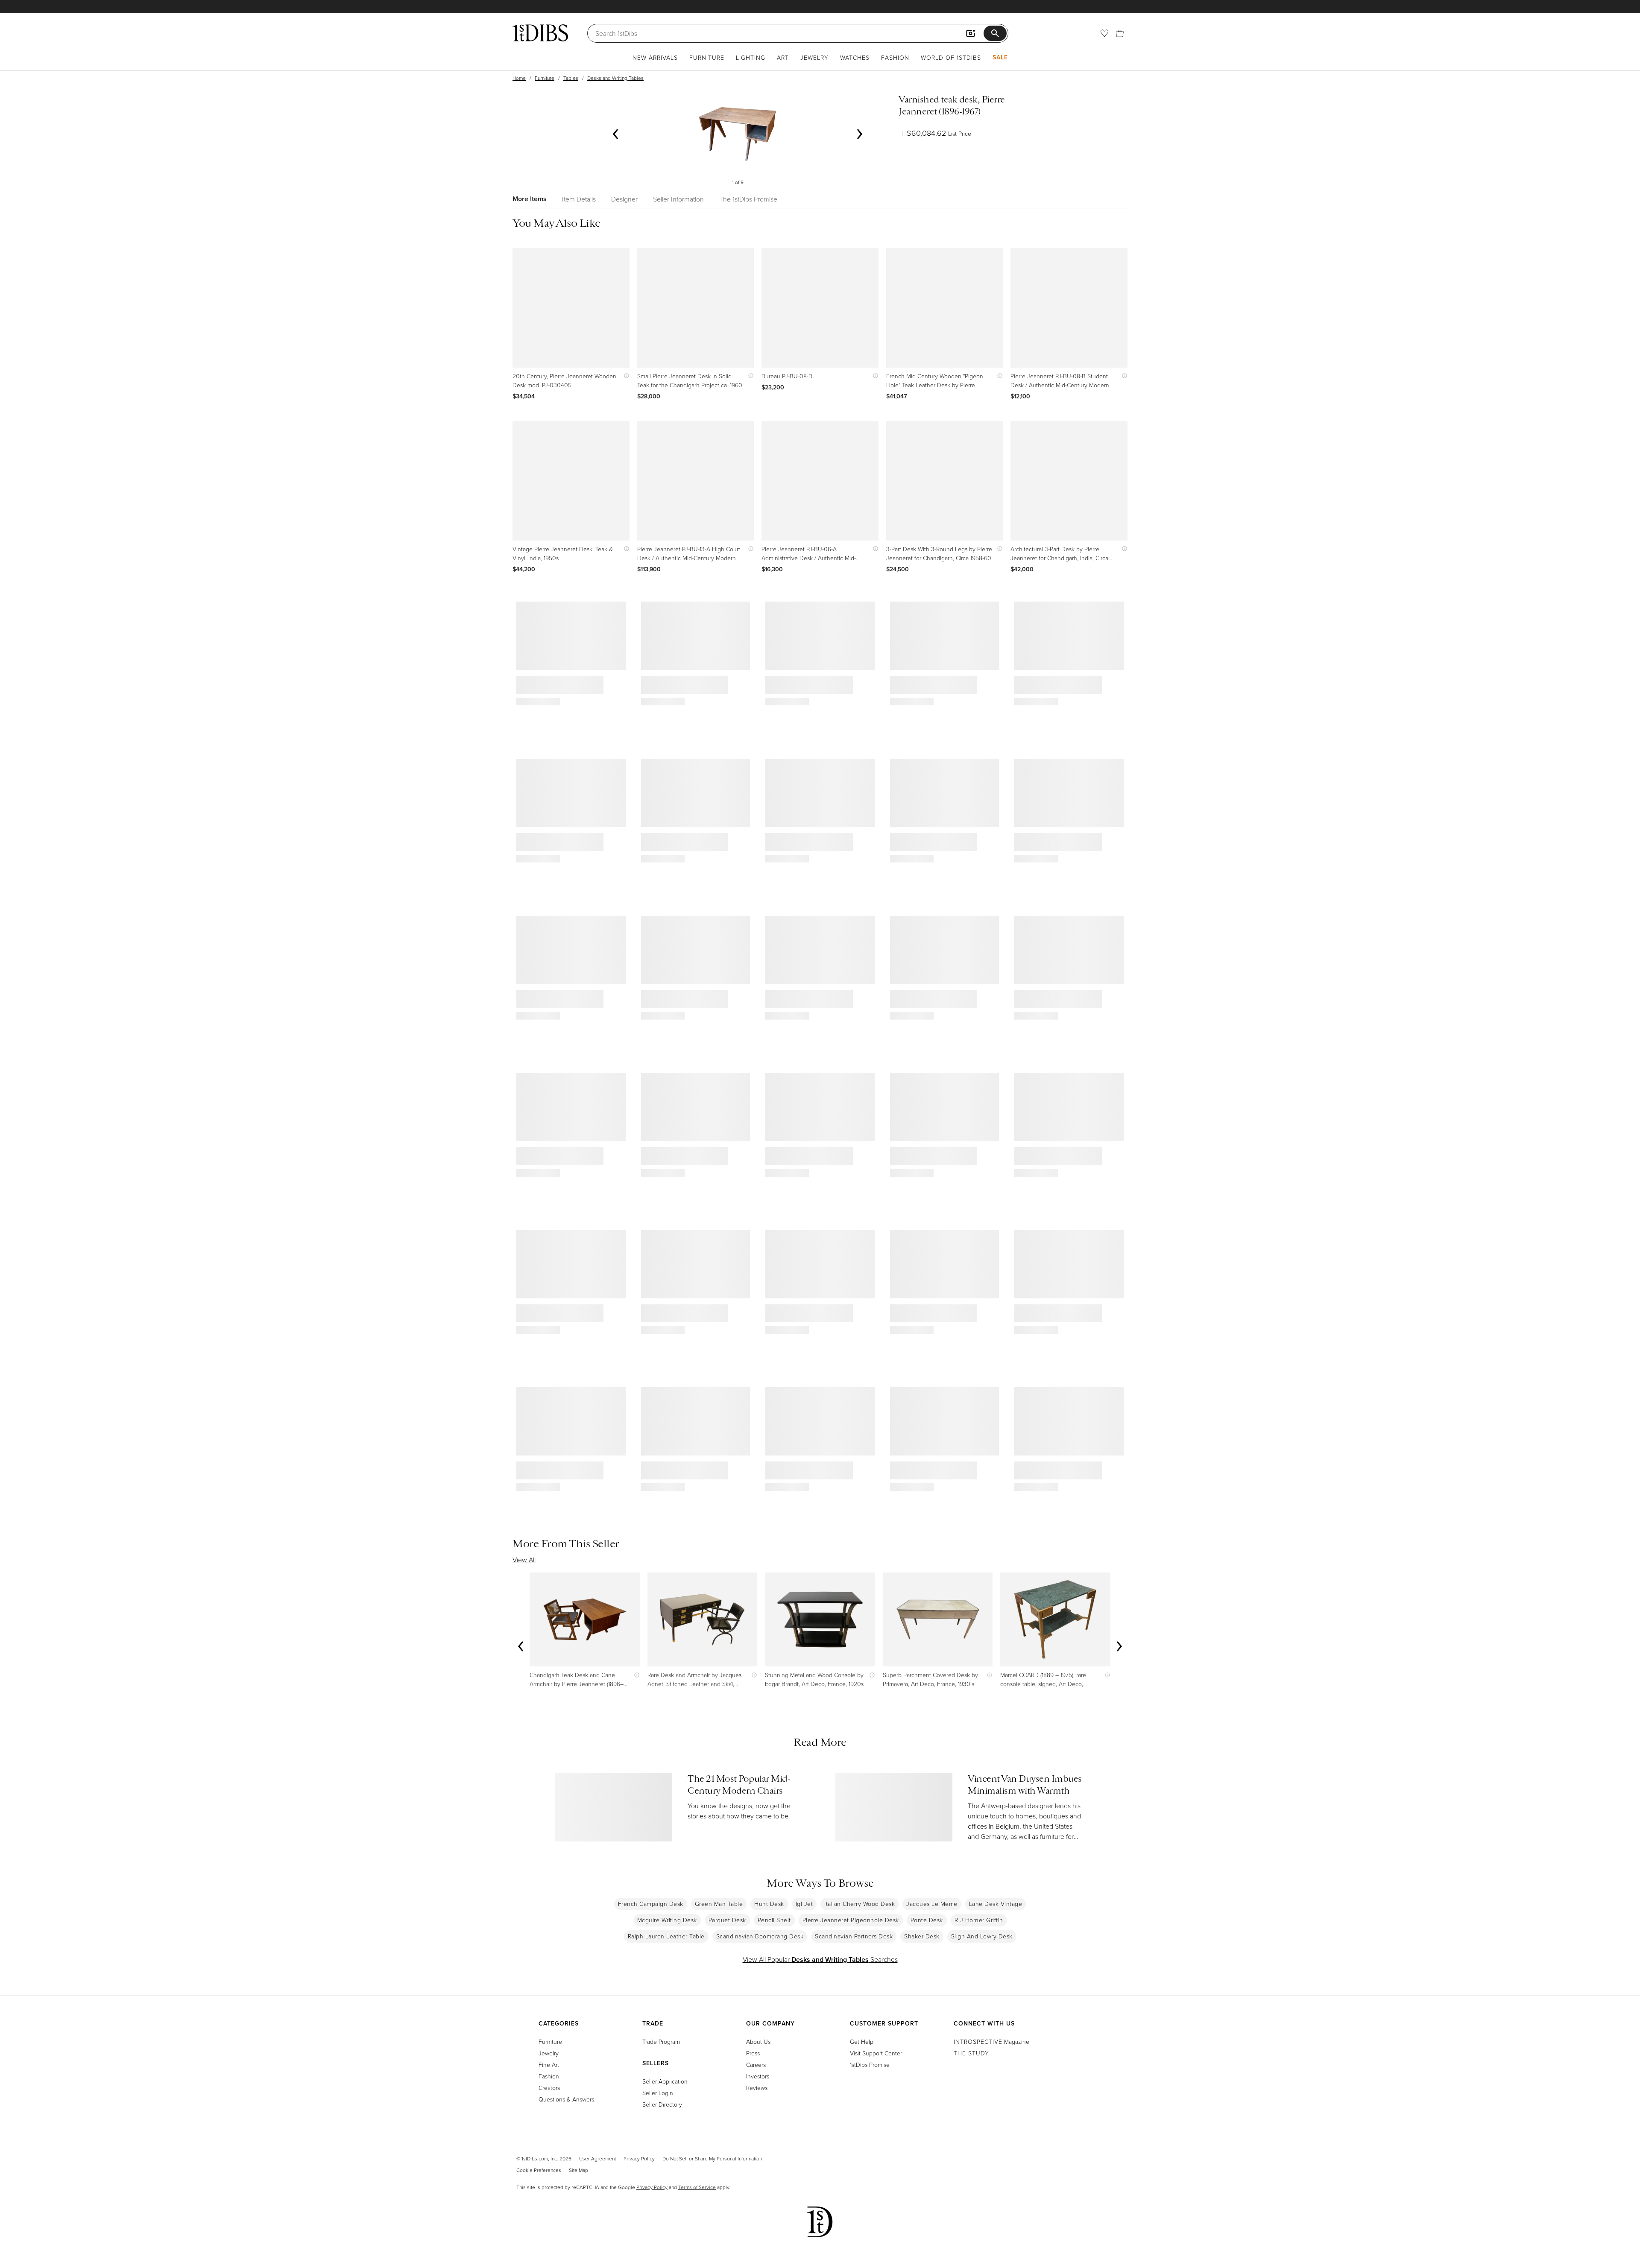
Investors (758, 2076)
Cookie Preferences (539, 2170)
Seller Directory (662, 2104)
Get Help (862, 2041)
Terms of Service (697, 2187)
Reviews (757, 2088)
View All (524, 1560)
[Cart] (1120, 33)
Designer (624, 199)
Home (519, 78)
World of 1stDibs (951, 57)
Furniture (707, 57)
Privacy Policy (639, 2158)
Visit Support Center (876, 2053)
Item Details (579, 199)
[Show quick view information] (625, 376)
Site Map (578, 2170)
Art (783, 57)
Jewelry (814, 57)
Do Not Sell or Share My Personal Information (712, 2158)
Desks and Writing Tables (615, 78)
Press (753, 2053)
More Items (530, 199)
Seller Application (665, 2081)
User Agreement (597, 2158)
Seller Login (658, 2093)
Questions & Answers (566, 2099)
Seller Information (678, 199)
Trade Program (661, 2041)
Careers (756, 2065)
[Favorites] (1104, 33)
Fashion (895, 57)
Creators (549, 2088)
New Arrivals (655, 57)
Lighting (751, 57)
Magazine (991, 2041)
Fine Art (549, 2065)
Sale (1000, 57)
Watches (855, 57)
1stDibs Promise (870, 2065)
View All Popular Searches (820, 1959)
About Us (758, 2041)
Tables (571, 78)
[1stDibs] (540, 33)
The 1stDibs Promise (748, 199)
